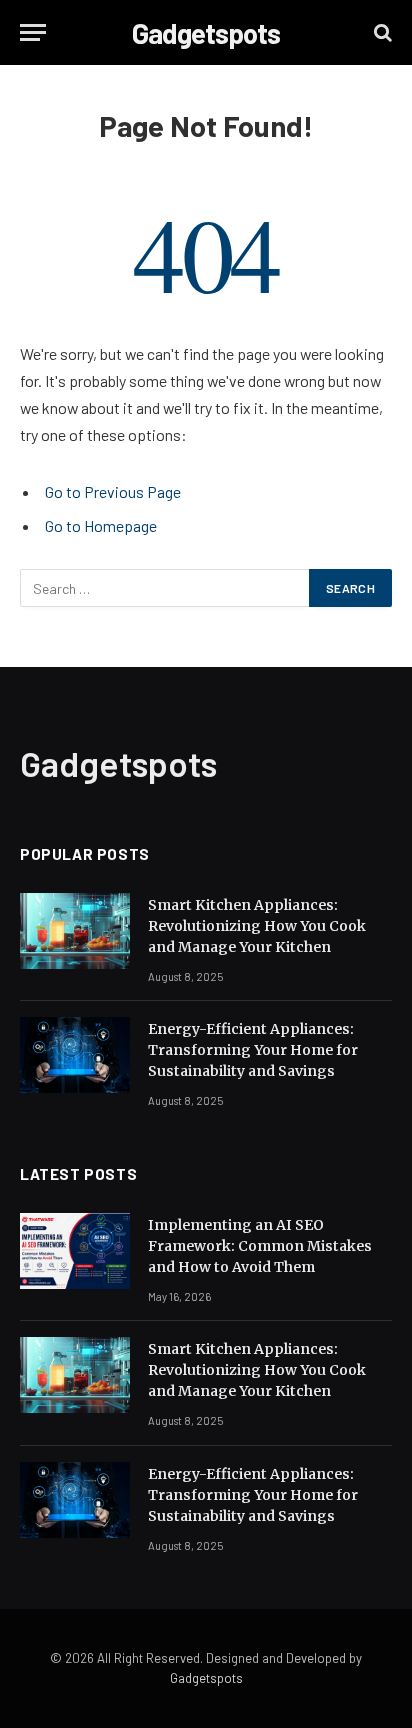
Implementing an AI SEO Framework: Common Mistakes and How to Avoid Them (260, 1246)
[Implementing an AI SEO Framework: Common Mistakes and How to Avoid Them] (75, 1251)
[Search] (381, 32)
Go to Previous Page (113, 491)
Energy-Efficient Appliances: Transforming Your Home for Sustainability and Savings (253, 1050)
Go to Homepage (101, 525)
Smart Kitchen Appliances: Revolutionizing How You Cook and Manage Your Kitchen (257, 926)
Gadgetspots (206, 1678)
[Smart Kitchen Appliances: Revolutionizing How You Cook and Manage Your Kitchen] (75, 931)
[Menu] (33, 32)
